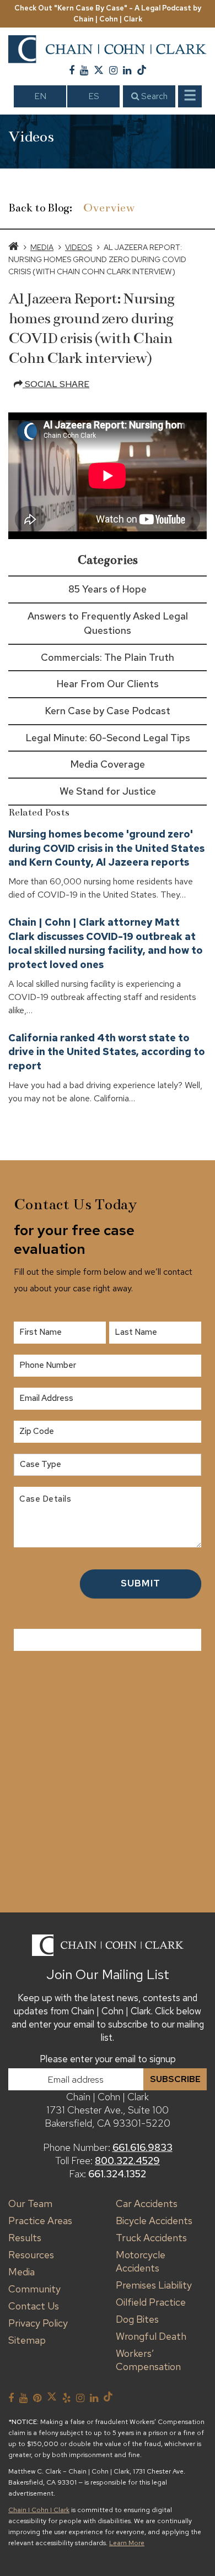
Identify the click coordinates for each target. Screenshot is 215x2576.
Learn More (127, 2543)
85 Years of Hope (108, 589)
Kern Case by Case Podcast (108, 711)
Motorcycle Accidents (141, 2261)
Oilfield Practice (151, 2302)
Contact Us (34, 2306)
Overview (109, 208)
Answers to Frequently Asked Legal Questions (108, 623)
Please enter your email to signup (108, 2059)
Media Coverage (108, 764)
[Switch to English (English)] (40, 96)
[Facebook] (72, 70)
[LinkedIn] (127, 70)
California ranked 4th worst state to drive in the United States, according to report (107, 1052)
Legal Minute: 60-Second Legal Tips (108, 738)
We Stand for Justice (108, 791)
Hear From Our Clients (108, 684)
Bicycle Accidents (154, 2221)
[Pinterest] (37, 2398)
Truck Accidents (151, 2238)
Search (153, 96)
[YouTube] (84, 70)
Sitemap (27, 2340)
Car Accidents (147, 2203)
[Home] (14, 247)
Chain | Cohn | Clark (39, 2510)
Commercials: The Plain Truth (108, 657)
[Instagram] (113, 70)
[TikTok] (142, 70)
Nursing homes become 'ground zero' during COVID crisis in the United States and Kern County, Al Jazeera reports (106, 848)
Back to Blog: (40, 208)
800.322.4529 (127, 2161)
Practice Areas (40, 2221)
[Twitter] (99, 70)
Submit (141, 1583)
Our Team (30, 2203)
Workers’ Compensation (148, 2360)
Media (42, 247)
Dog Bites (137, 2319)
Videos (79, 247)
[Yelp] (66, 2398)
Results (25, 2238)
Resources (31, 2255)
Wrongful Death (151, 2336)
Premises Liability (154, 2285)
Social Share (56, 384)
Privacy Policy (38, 2323)
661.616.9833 (143, 2147)
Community (34, 2289)
